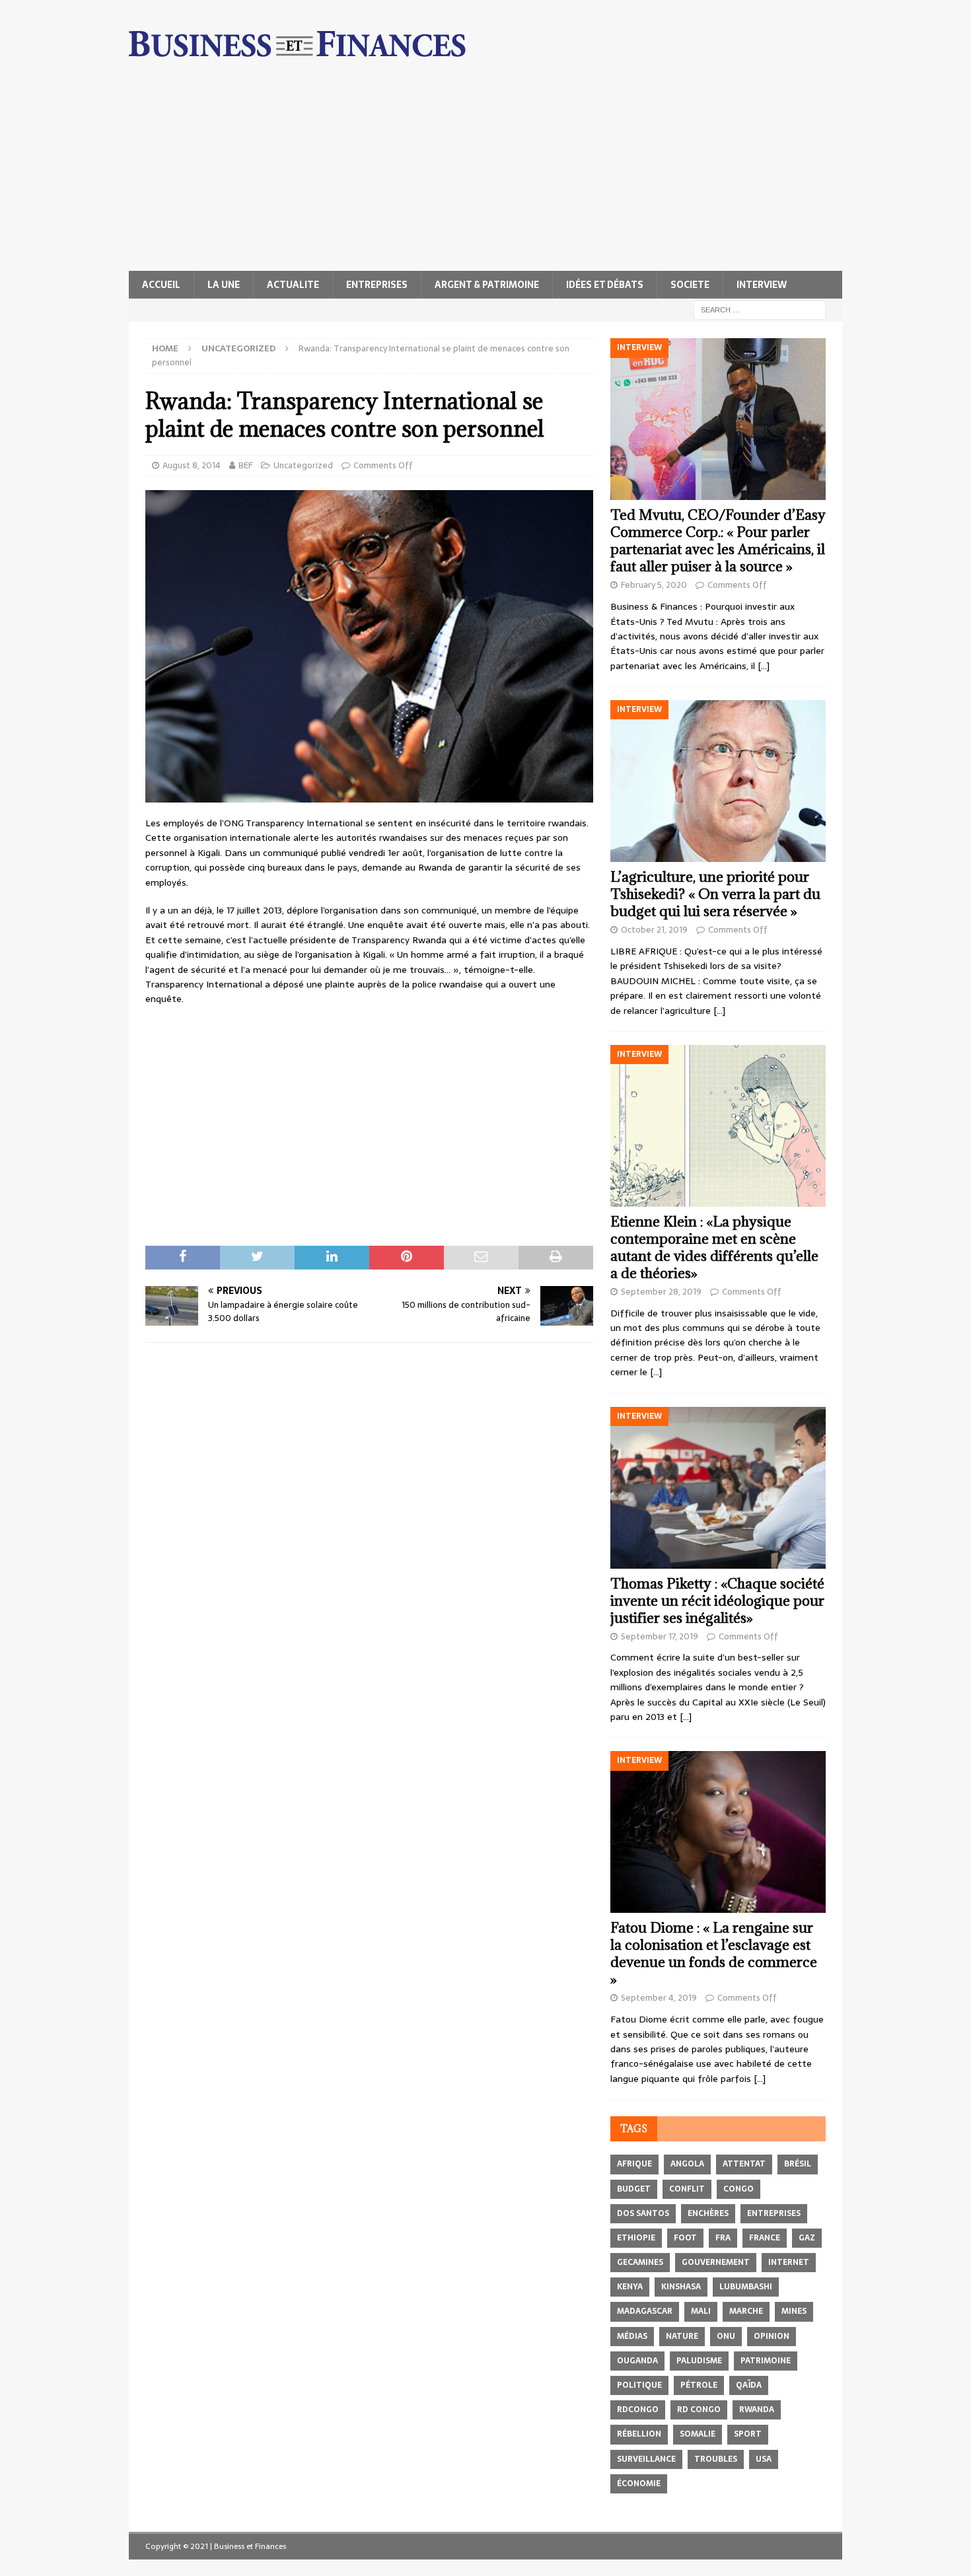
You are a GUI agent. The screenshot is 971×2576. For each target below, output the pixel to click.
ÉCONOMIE (639, 2484)
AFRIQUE (634, 2164)
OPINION (772, 2336)
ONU (726, 2336)
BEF (245, 465)
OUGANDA (637, 2361)
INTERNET (789, 2262)
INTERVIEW (762, 285)
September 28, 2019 (661, 1292)
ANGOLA (687, 2164)
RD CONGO (699, 2410)
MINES (794, 2311)
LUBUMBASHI (746, 2287)
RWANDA (757, 2410)
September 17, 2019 (660, 1636)
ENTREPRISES (377, 285)
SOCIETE (690, 285)
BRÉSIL (798, 2164)
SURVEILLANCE (646, 2459)
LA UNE (224, 285)
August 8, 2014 (192, 465)
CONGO (738, 2189)
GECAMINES (640, 2262)
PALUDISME (699, 2361)
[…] (764, 666)
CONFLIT (687, 2189)
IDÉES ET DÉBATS (605, 285)
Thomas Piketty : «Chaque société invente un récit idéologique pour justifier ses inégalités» (717, 1601)
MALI (701, 2311)
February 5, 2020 (654, 585)
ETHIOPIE (636, 2238)
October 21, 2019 (654, 930)
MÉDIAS (632, 2336)
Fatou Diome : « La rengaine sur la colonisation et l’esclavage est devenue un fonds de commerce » (714, 1953)
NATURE (682, 2336)
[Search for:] (760, 309)
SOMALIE (698, 2434)
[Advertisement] (485, 172)
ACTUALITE (293, 285)
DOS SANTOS (643, 2213)
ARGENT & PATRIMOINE (487, 285)
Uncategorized (303, 465)
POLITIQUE (639, 2385)
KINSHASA (681, 2287)
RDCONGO (638, 2410)
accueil (161, 285)
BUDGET (634, 2189)
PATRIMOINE (766, 2361)
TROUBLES (716, 2459)
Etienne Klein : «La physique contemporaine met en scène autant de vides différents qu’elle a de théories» (714, 1247)
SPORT (748, 2434)
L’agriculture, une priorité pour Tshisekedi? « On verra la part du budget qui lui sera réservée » (715, 894)
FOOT (685, 2238)
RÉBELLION (639, 2434)
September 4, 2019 (659, 1998)
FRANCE (765, 2238)
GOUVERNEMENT (716, 2262)
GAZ (807, 2238)
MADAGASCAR (645, 2311)
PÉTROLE (699, 2385)
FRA (723, 2238)
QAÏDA (749, 2385)
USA (764, 2459)
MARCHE (746, 2311)
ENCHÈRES (708, 2213)
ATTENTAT (744, 2164)
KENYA (630, 2287)
